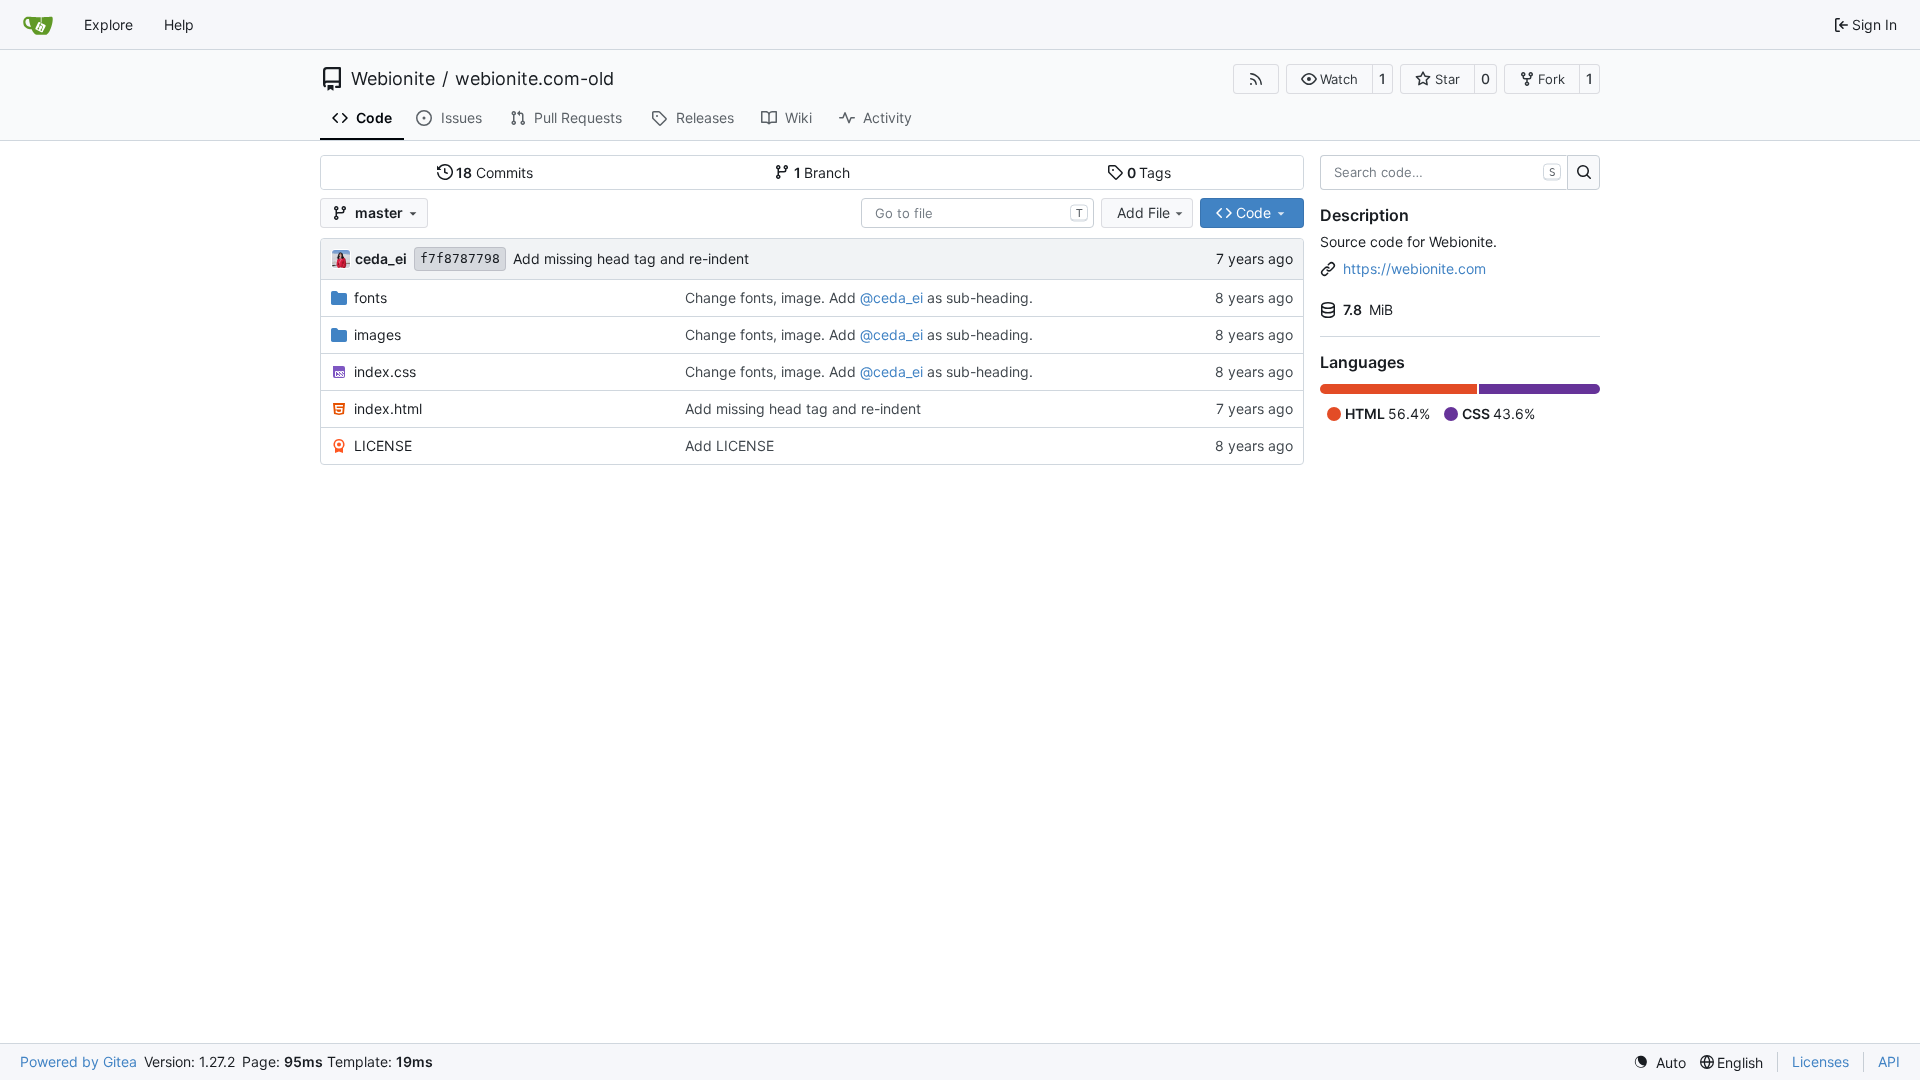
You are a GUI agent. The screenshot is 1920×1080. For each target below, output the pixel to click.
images (377, 334)
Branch (822, 172)
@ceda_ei (891, 297)
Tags (1149, 172)
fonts (370, 297)
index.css (385, 371)
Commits (494, 172)
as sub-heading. (978, 297)
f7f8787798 (460, 258)
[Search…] (1583, 173)
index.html (388, 408)
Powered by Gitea (78, 1061)
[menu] (1659, 1062)
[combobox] (977, 213)
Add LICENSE (729, 445)
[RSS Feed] (1256, 79)
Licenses (1820, 1061)
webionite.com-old (534, 79)
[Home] (38, 25)
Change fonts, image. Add (772, 297)
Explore (108, 24)
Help (179, 24)
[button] (1329, 79)
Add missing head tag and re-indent (631, 258)
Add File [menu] (1143, 212)
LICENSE (383, 445)
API (1889, 1061)
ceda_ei (381, 258)
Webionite (393, 79)
